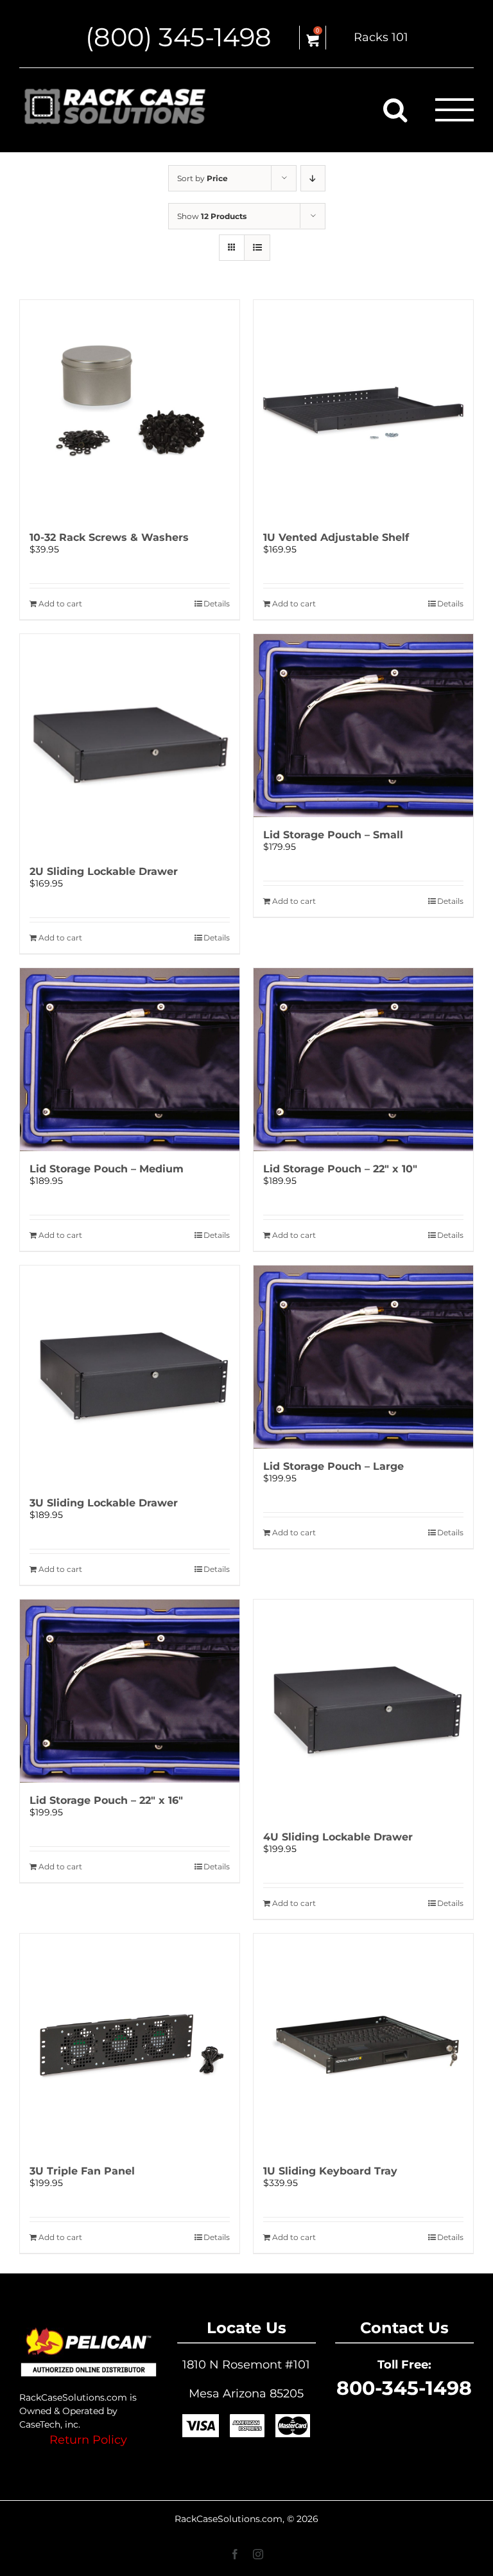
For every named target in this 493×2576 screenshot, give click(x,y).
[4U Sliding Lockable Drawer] (363, 1709)
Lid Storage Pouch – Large (333, 1466)
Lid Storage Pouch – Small (333, 835)
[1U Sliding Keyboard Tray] (363, 2043)
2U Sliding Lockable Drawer (104, 871)
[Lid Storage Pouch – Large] (363, 1357)
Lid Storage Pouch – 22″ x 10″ (340, 1169)
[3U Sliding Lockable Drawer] (130, 1375)
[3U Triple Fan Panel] (130, 2043)
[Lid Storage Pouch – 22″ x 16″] (130, 1691)
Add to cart (60, 604)
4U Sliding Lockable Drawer (338, 1837)
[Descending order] (313, 178)
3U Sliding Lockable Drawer (104, 1503)
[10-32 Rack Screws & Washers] (130, 410)
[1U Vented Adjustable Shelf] (363, 410)
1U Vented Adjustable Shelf (336, 537)
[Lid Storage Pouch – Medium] (130, 1060)
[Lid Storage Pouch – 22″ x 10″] (363, 1060)
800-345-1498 (404, 2388)
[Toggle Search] (395, 109)
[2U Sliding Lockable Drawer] (130, 744)
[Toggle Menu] (455, 110)
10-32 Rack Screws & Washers (109, 537)
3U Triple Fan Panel (82, 2171)
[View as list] (257, 248)
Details (217, 604)
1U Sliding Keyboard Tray (330, 2171)
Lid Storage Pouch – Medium (107, 1169)
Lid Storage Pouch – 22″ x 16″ (106, 1800)
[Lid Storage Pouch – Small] (363, 726)
